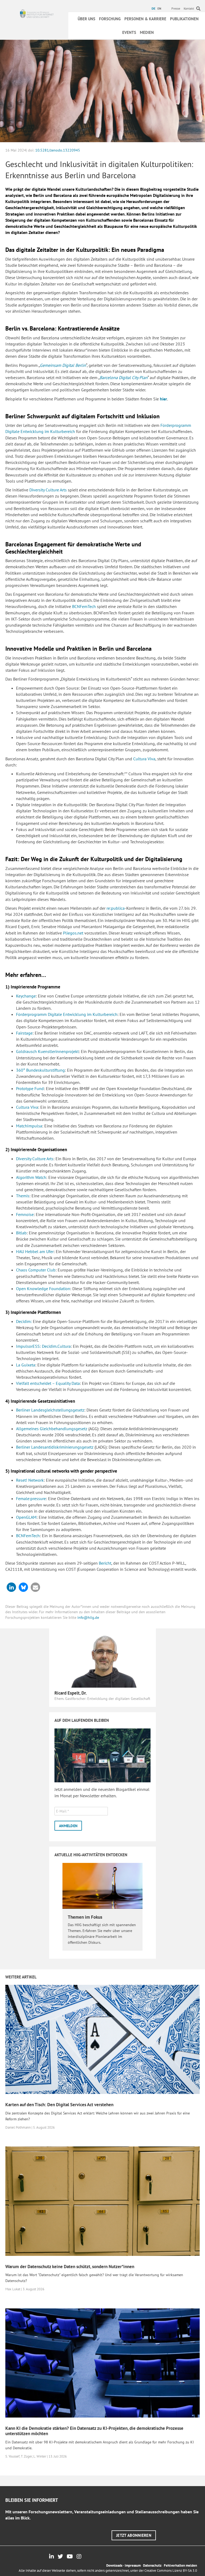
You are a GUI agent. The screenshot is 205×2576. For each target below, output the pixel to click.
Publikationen (184, 19)
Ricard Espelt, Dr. (71, 1693)
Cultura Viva (144, 759)
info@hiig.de (88, 1617)
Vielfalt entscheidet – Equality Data (48, 1383)
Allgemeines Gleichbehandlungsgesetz (52, 1429)
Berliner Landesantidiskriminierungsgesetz (55, 1447)
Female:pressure (31, 1498)
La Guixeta (26, 1365)
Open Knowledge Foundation (43, 1289)
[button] (11, 1587)
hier (163, 399)
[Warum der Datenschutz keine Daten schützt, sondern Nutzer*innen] (102, 2201)
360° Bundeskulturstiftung (40, 1070)
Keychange (26, 996)
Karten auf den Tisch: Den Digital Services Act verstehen (59, 2105)
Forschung (110, 19)
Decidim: (24, 1321)
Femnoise (25, 1214)
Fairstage (24, 1033)
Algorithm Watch (31, 1177)
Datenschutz (152, 2565)
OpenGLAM (26, 1517)
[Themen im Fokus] (102, 1886)
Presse (176, 8)
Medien (147, 32)
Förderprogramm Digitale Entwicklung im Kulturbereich (67, 1014)
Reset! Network (30, 1480)
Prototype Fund (30, 1088)
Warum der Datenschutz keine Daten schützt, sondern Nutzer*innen (70, 2267)
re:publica (116, 908)
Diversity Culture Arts (48, 490)
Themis (23, 1196)
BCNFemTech (84, 606)
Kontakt (189, 8)
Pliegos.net (73, 933)
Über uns (86, 19)
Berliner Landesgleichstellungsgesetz (50, 1410)
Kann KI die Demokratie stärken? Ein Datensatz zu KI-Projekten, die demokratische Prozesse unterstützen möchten (94, 2431)
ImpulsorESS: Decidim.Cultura (43, 1346)
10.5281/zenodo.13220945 (58, 150)
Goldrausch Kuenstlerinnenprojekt (47, 1051)
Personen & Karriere (145, 19)
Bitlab (21, 1233)
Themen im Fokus (85, 1917)
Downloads (114, 2565)
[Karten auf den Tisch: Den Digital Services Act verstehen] (102, 2039)
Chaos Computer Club (36, 1270)
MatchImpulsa (29, 1126)
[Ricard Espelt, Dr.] (102, 1660)
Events (129, 32)
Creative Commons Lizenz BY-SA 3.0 (171, 2571)
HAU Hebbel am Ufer (35, 1251)
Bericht (105, 1563)
